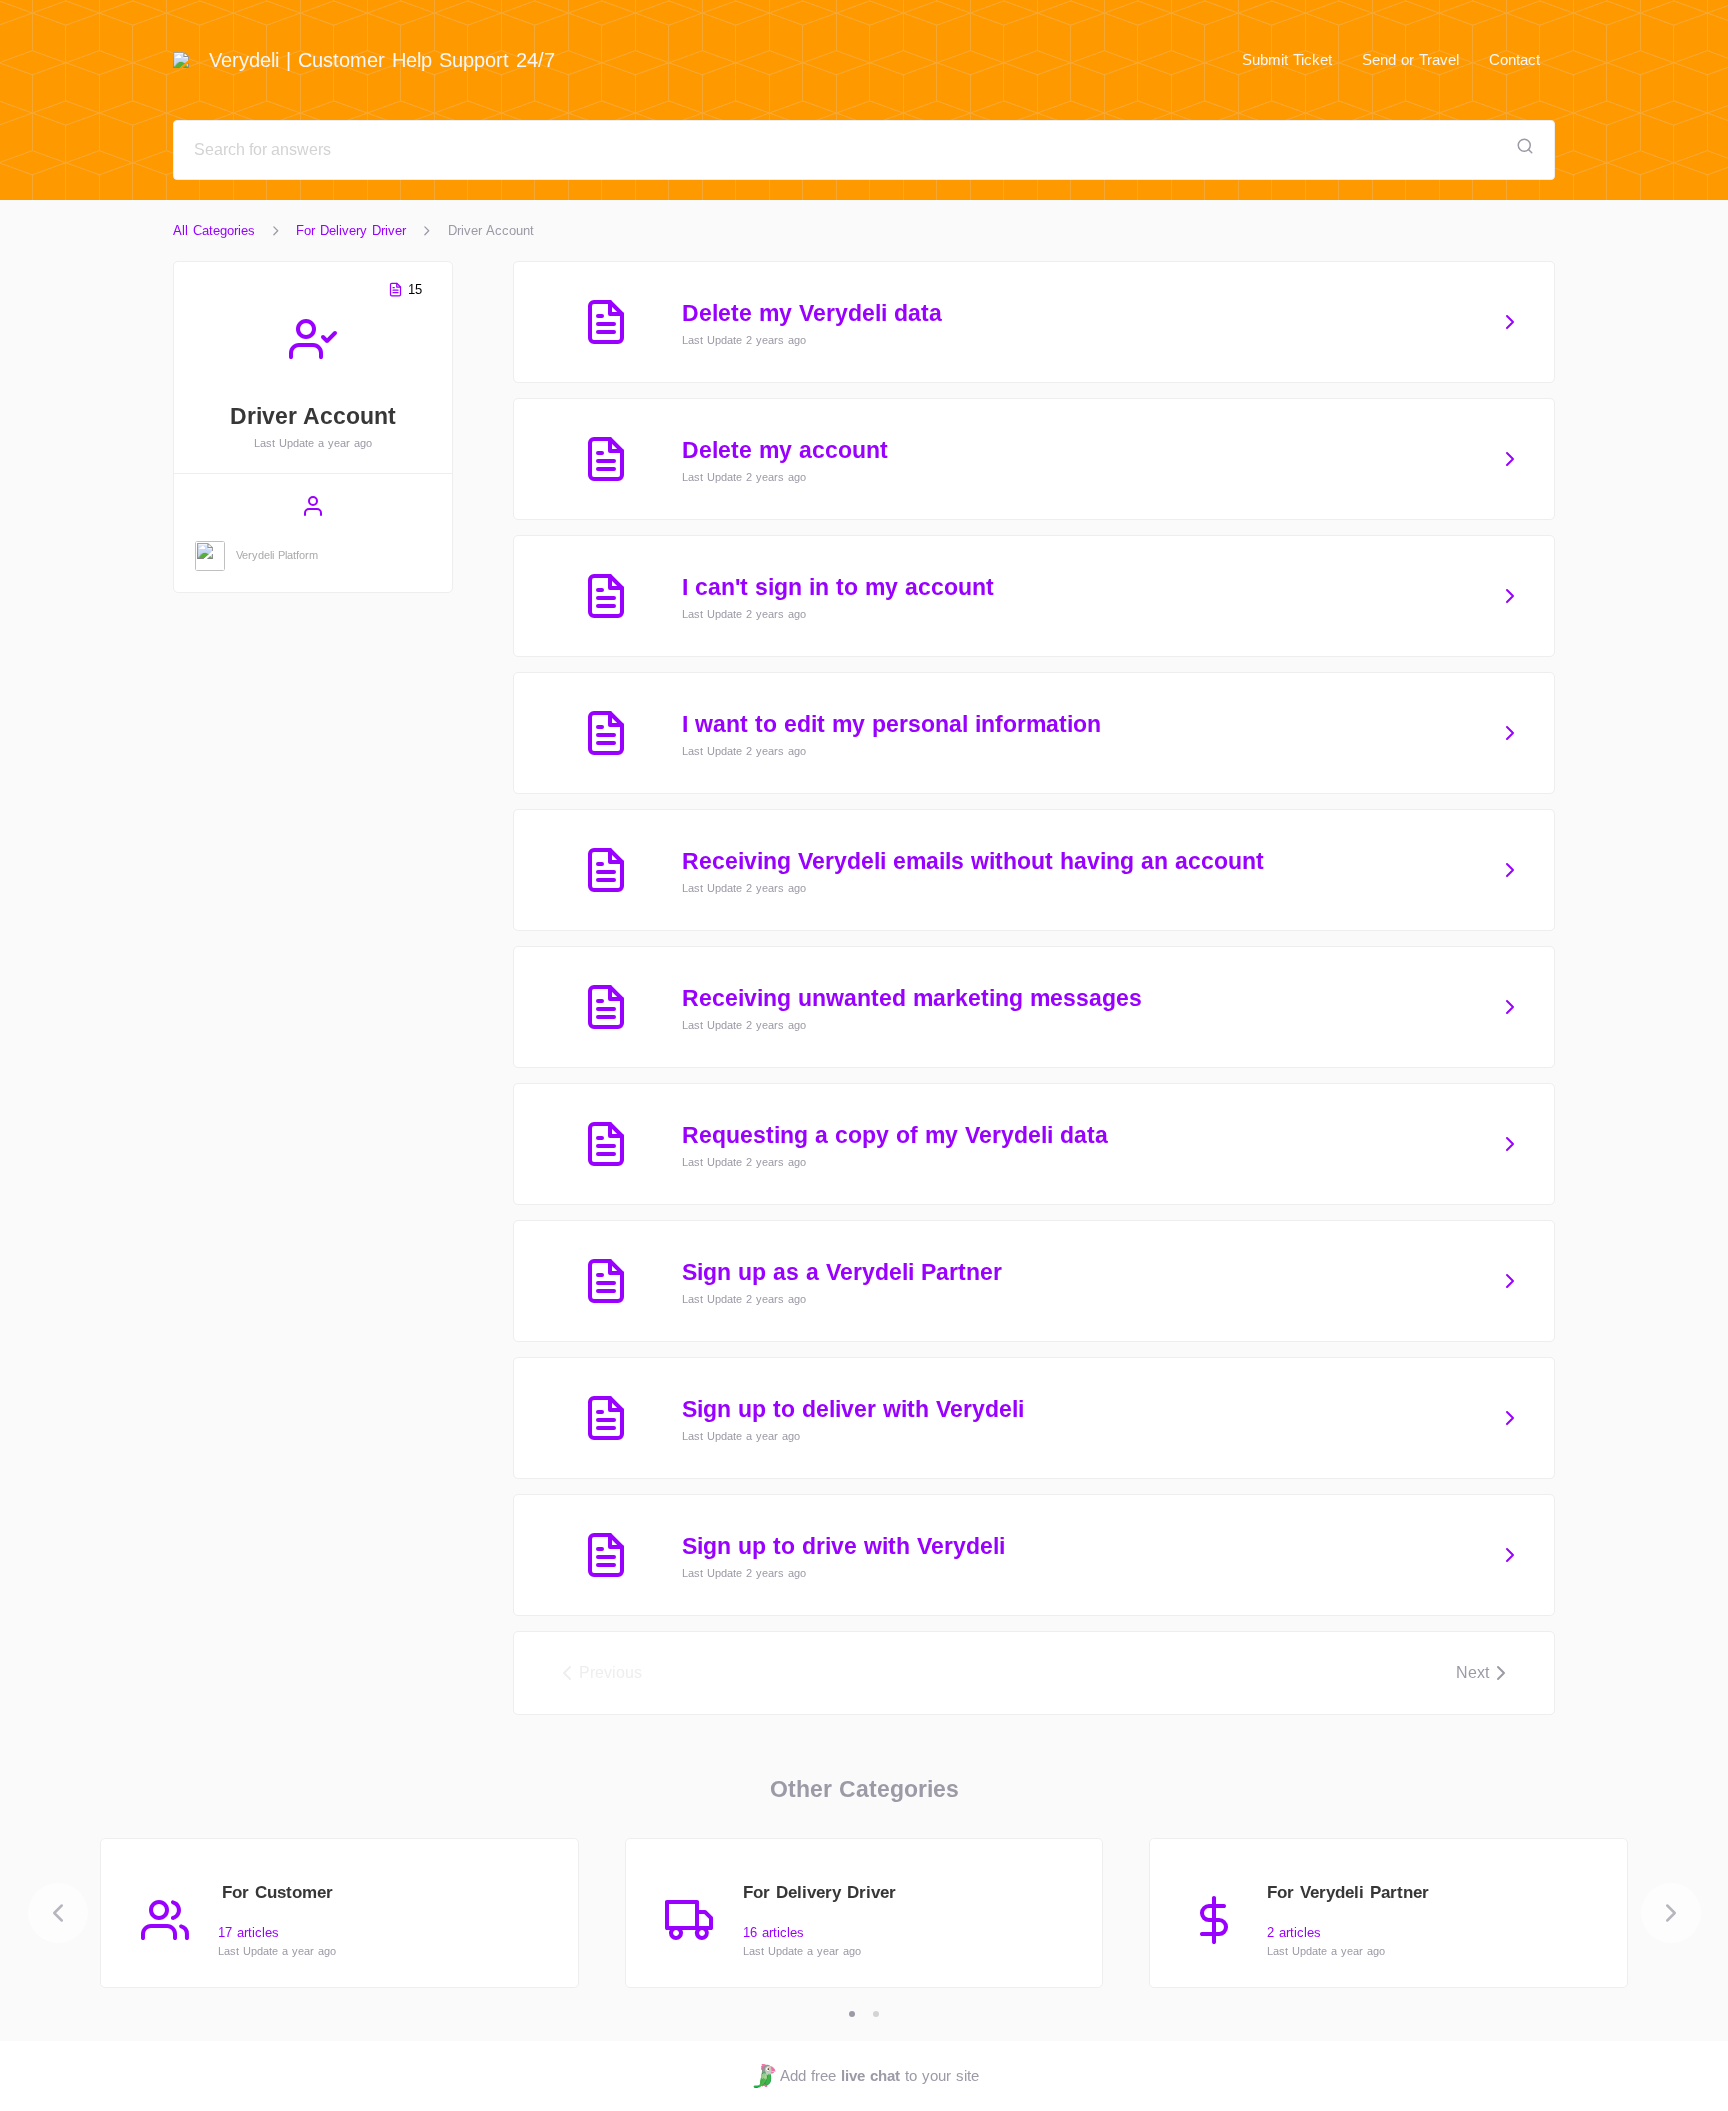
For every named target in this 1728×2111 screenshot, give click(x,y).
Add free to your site (879, 2075)
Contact (1514, 59)
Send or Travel (1410, 59)
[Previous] (58, 1913)
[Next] (1671, 1913)
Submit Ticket (1287, 59)
